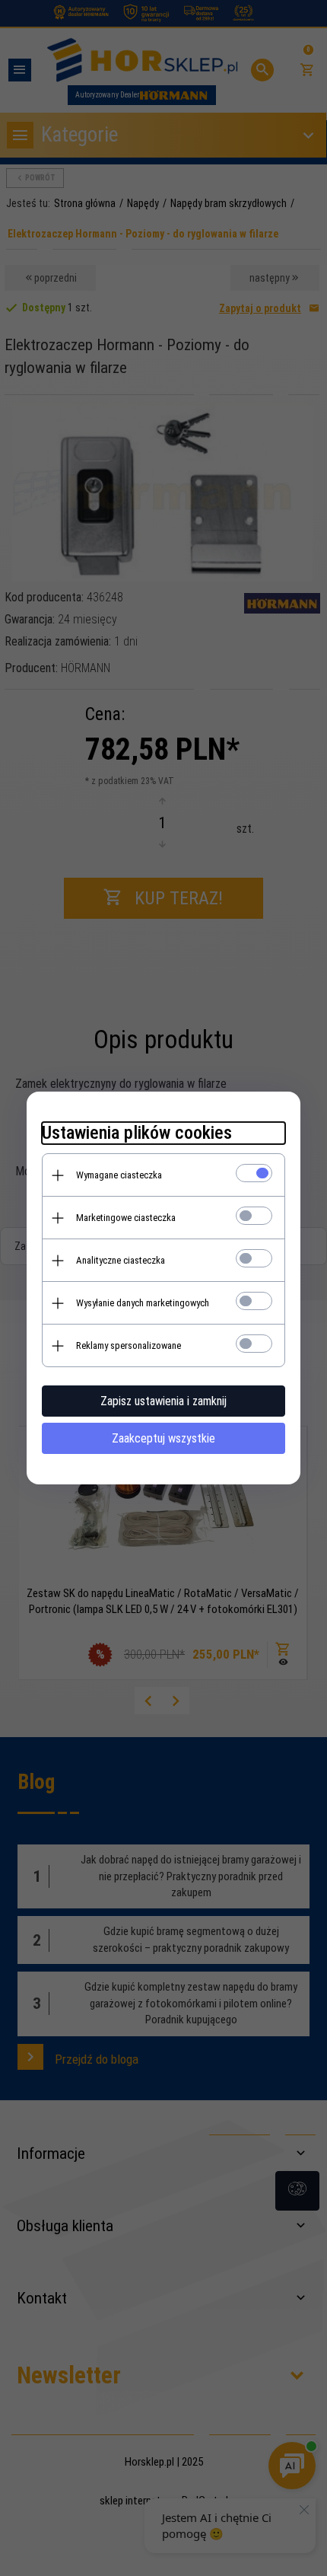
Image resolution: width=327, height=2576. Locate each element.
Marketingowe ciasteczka (126, 1218)
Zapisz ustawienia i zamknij (163, 1401)
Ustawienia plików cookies (137, 1133)
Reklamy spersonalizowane (129, 1345)
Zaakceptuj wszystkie (163, 1438)
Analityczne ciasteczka (121, 1260)
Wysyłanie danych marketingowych (143, 1303)
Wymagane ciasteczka (119, 1175)
